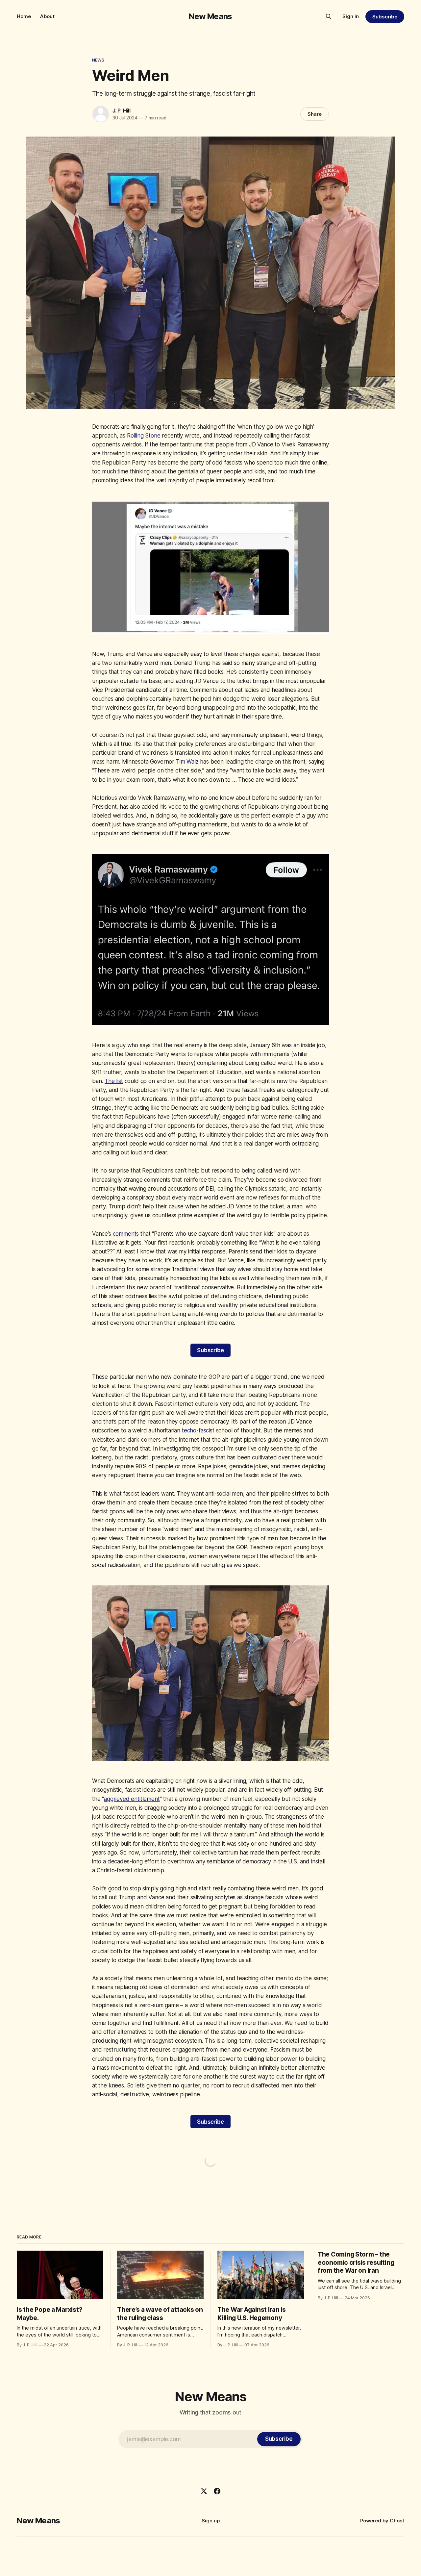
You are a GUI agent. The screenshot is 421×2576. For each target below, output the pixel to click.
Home (24, 16)
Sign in (351, 16)
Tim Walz (187, 762)
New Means (210, 16)
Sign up (211, 2521)
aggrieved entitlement (132, 1799)
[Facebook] (217, 2491)
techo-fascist (198, 1430)
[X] (204, 2491)
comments (126, 1234)
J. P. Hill (122, 111)
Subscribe (385, 17)
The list (114, 1081)
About (47, 16)
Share (315, 114)
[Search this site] (329, 16)
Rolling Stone (144, 436)
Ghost (397, 2521)
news (98, 60)
